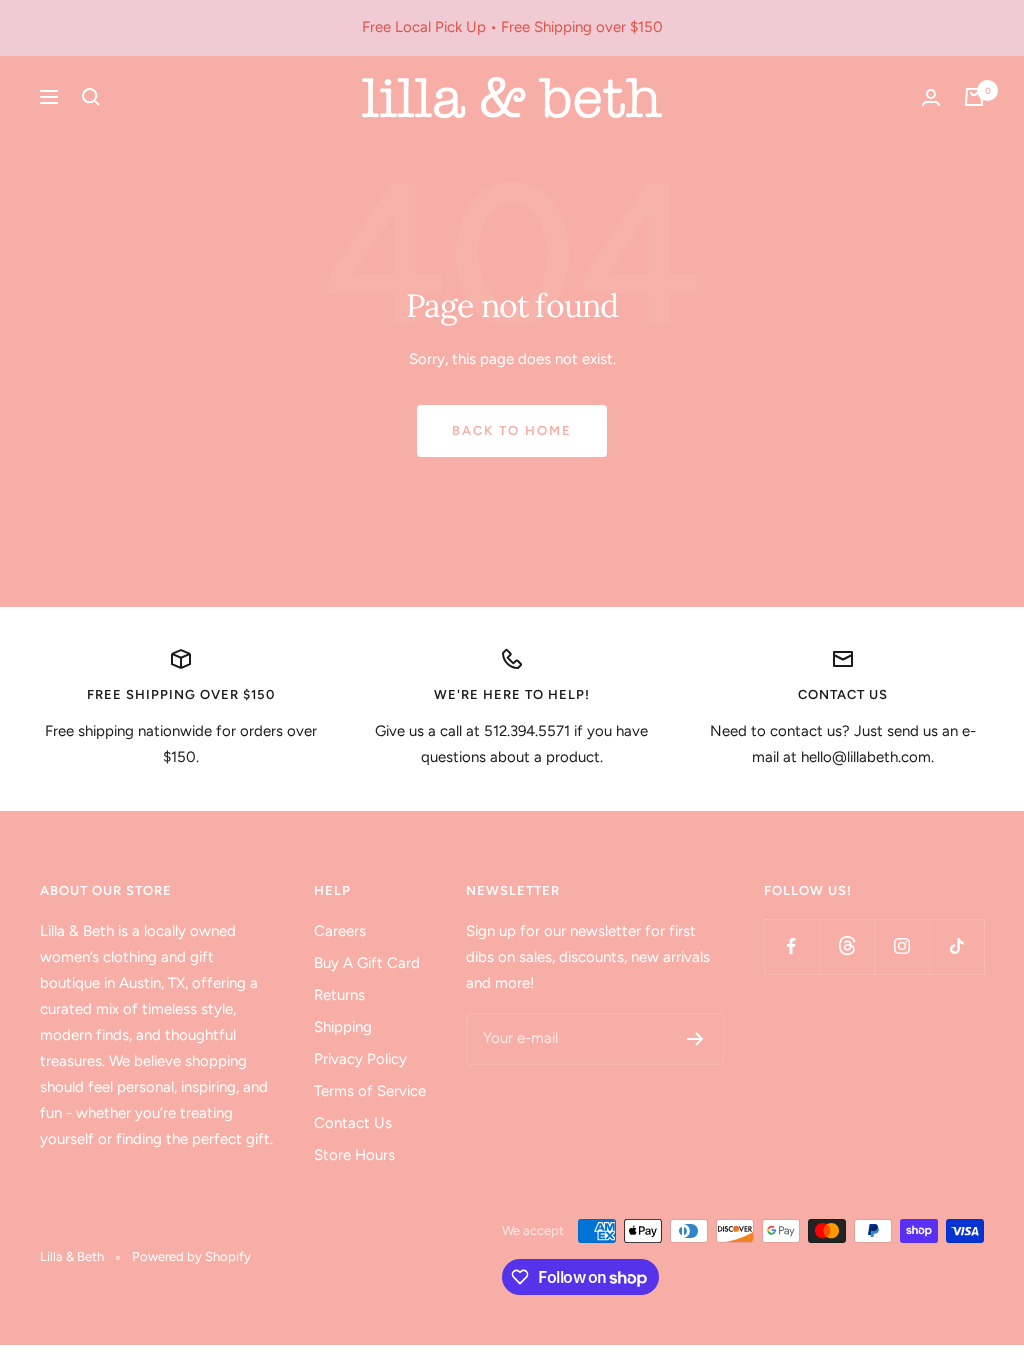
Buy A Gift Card (367, 963)
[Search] (91, 97)
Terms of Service (370, 1091)
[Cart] (974, 97)
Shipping (343, 1027)
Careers (340, 931)
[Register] (695, 1039)
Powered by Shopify (191, 1256)
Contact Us (353, 1123)
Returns (339, 995)
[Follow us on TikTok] (956, 946)
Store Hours (354, 1155)
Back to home (512, 430)
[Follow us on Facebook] (791, 946)
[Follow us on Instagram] (901, 946)
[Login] (931, 97)
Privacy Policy (360, 1059)
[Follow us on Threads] (846, 946)
